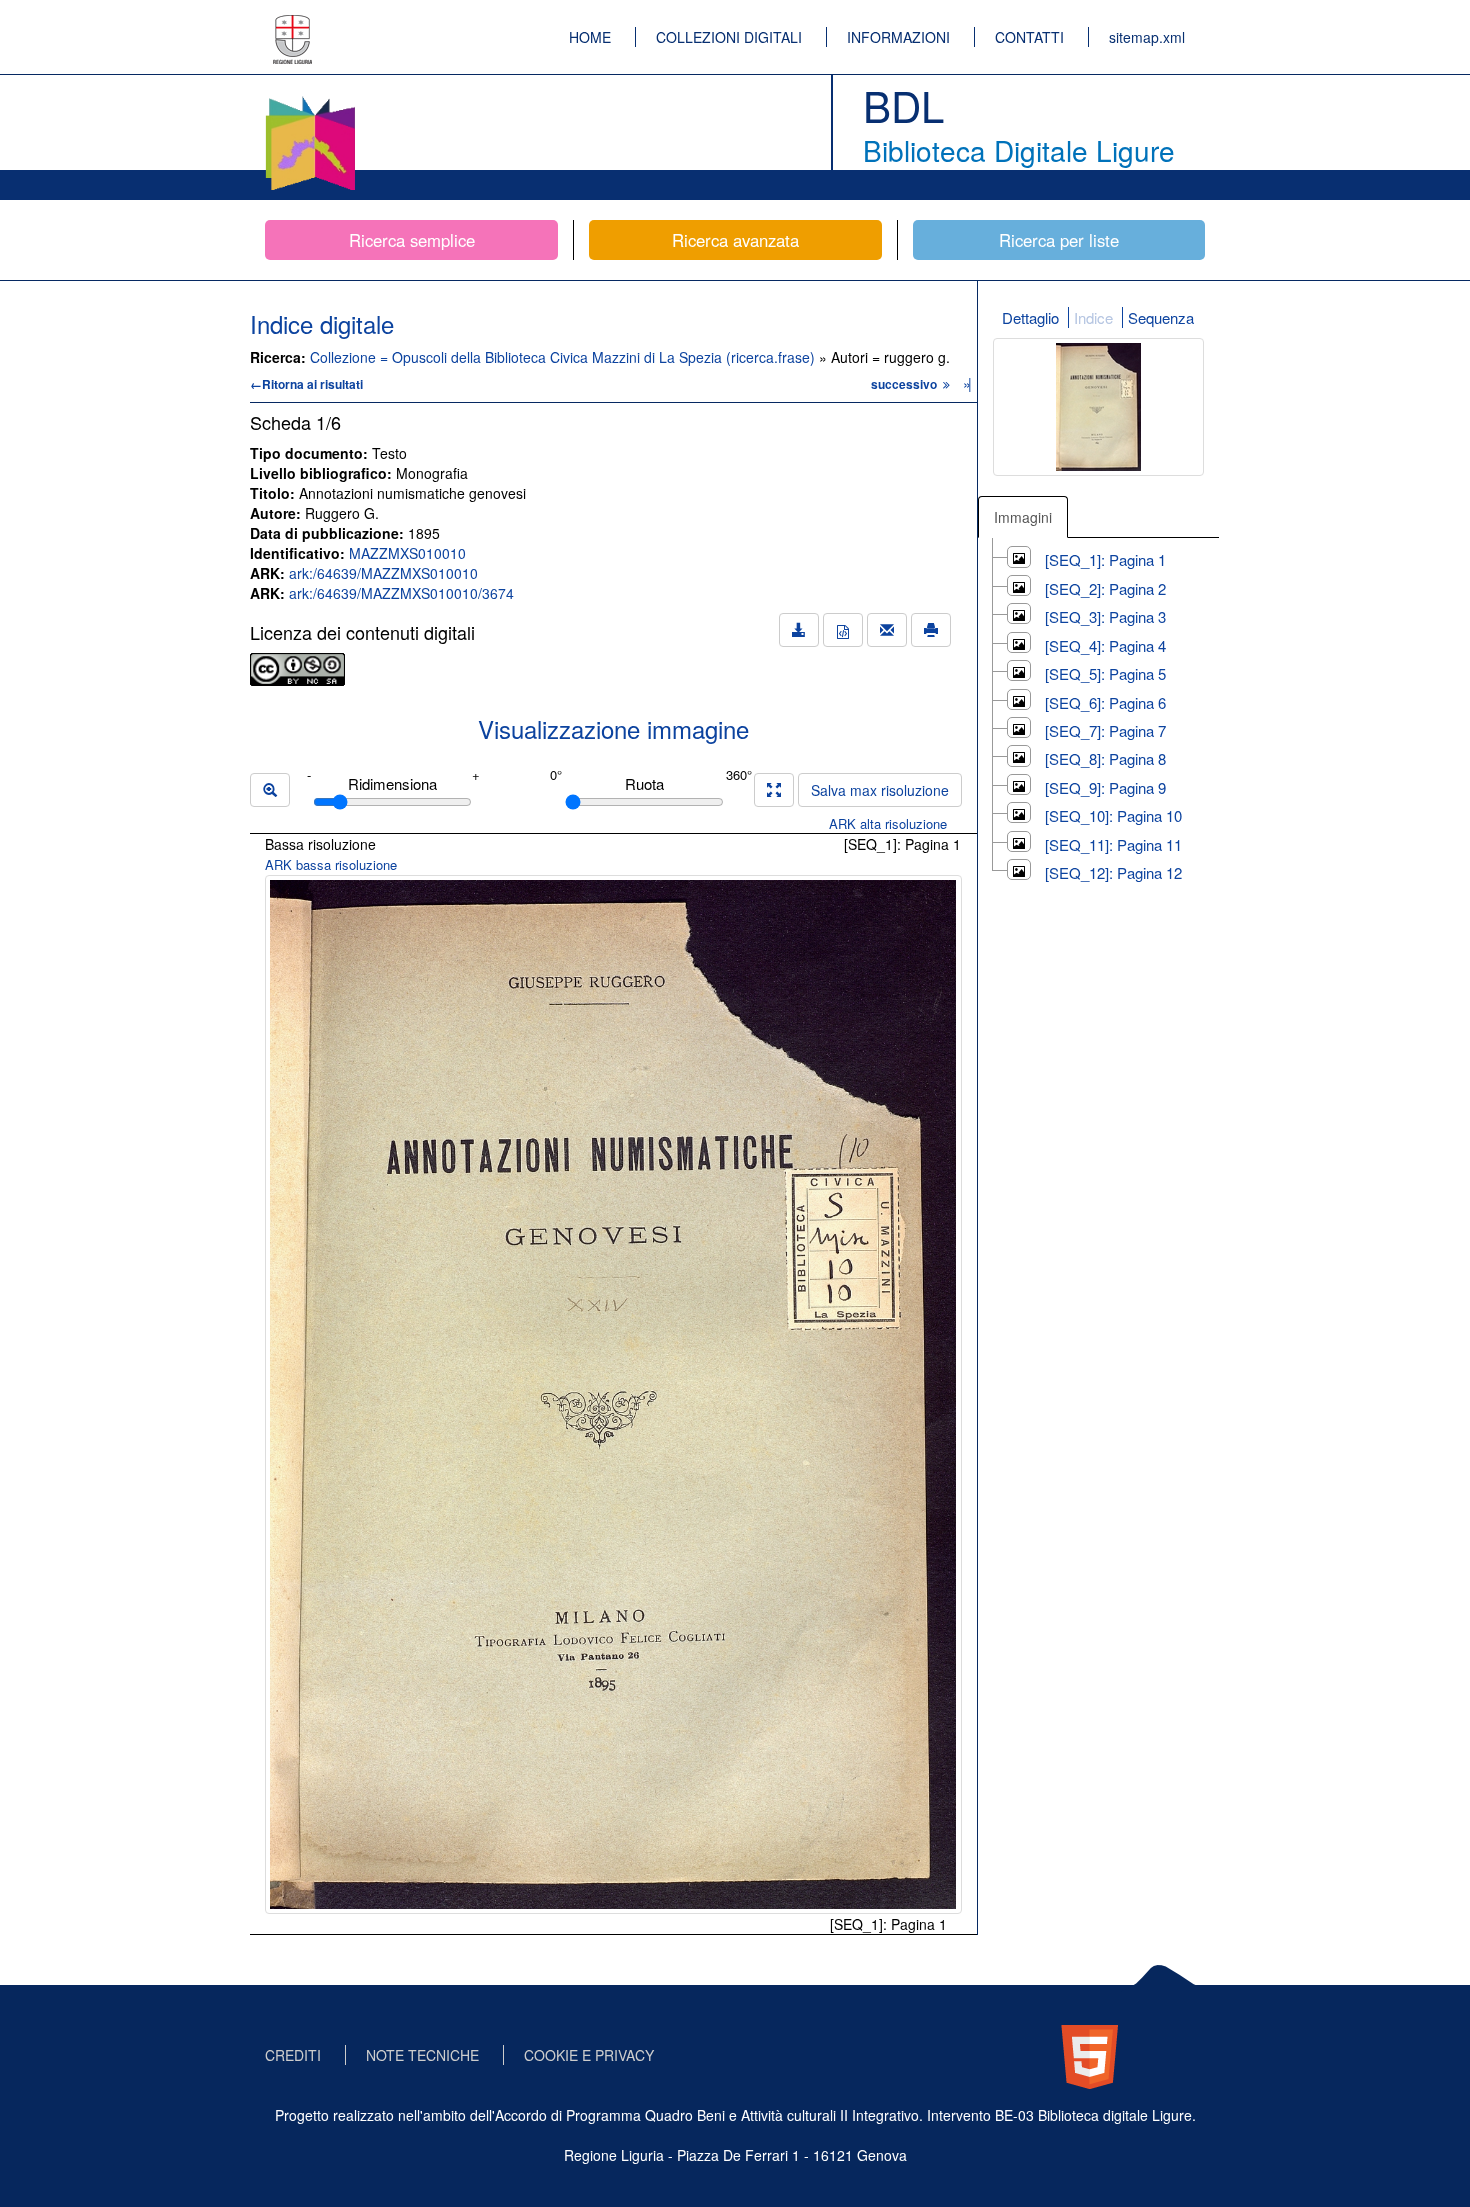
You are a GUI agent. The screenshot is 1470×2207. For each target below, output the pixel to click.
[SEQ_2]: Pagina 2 (1105, 588)
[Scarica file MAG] (843, 630)
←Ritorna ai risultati (306, 384)
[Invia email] (887, 630)
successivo (905, 384)
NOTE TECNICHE (422, 2055)
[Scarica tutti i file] (799, 630)
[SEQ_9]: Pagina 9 (1105, 787)
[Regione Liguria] (293, 25)
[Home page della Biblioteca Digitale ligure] (310, 100)
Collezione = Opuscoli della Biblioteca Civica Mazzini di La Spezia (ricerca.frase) (564, 357)
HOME (590, 37)
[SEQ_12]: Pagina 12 (1113, 872)
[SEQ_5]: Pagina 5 (1105, 673)
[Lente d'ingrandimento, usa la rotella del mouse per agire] (270, 790)
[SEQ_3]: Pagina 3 (1105, 616)
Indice (1093, 317)
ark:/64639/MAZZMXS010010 (383, 573)
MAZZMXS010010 (407, 553)
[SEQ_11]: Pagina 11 (1113, 844)
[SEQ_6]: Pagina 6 (1105, 702)
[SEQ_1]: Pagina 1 (1105, 559)
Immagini (1023, 517)
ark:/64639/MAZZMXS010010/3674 (401, 593)
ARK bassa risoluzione (331, 864)
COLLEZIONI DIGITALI (729, 37)
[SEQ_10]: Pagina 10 (1113, 815)
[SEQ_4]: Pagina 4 (1105, 645)
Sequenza (1161, 317)
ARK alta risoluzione (888, 823)
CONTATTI (1029, 37)
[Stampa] (931, 630)
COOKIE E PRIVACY (589, 2055)
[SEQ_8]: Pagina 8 (1105, 758)
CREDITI (293, 2055)
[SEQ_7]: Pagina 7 (1105, 730)
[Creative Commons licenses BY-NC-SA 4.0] (297, 667)
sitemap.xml (1147, 37)
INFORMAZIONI (898, 37)
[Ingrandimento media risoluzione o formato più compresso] (774, 790)
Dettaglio (1030, 317)
